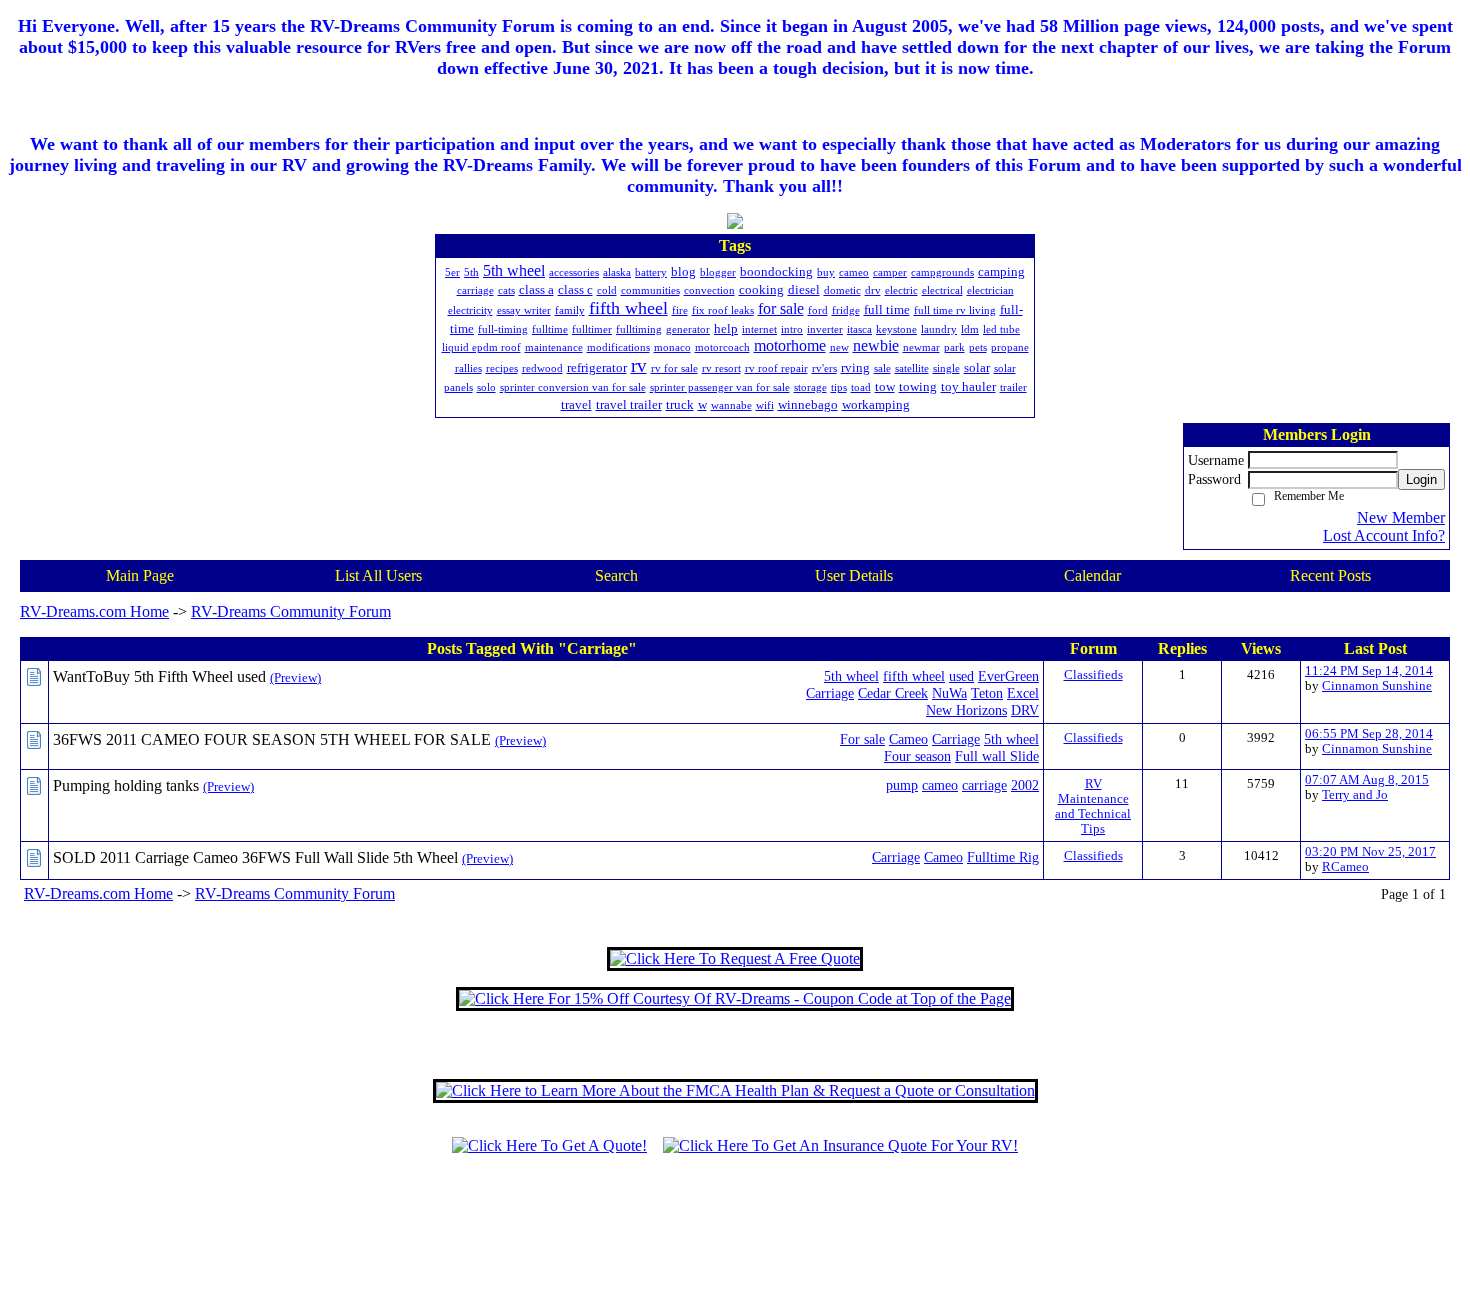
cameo (940, 785)
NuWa (949, 693)
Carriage (830, 693)
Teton (987, 693)
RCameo (1345, 867)
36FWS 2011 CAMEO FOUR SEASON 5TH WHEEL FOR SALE (272, 739)
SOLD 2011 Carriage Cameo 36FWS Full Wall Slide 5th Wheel (255, 857)
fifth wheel (914, 676)
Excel (1023, 693)
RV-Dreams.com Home (94, 611)
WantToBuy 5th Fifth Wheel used (159, 676)
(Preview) (295, 678)
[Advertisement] (735, 1236)
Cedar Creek (893, 693)
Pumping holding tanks (126, 785)
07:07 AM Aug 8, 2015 (1367, 780)
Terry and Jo (1355, 795)
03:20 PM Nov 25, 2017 (1370, 852)
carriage (984, 785)
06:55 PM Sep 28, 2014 (1369, 734)
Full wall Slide (997, 756)
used (961, 676)
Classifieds (1093, 675)
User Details (854, 575)
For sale (862, 739)
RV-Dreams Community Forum (291, 611)
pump (902, 785)
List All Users (378, 575)
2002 (1025, 785)
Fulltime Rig (1003, 857)
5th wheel (851, 676)
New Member (1401, 517)
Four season (917, 756)
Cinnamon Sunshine (1377, 686)
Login (1421, 479)
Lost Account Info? (1384, 535)
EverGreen (1008, 676)
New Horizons (966, 710)
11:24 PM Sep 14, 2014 (1369, 671)
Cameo (908, 739)
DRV (1025, 710)
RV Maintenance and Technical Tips (1093, 806)
